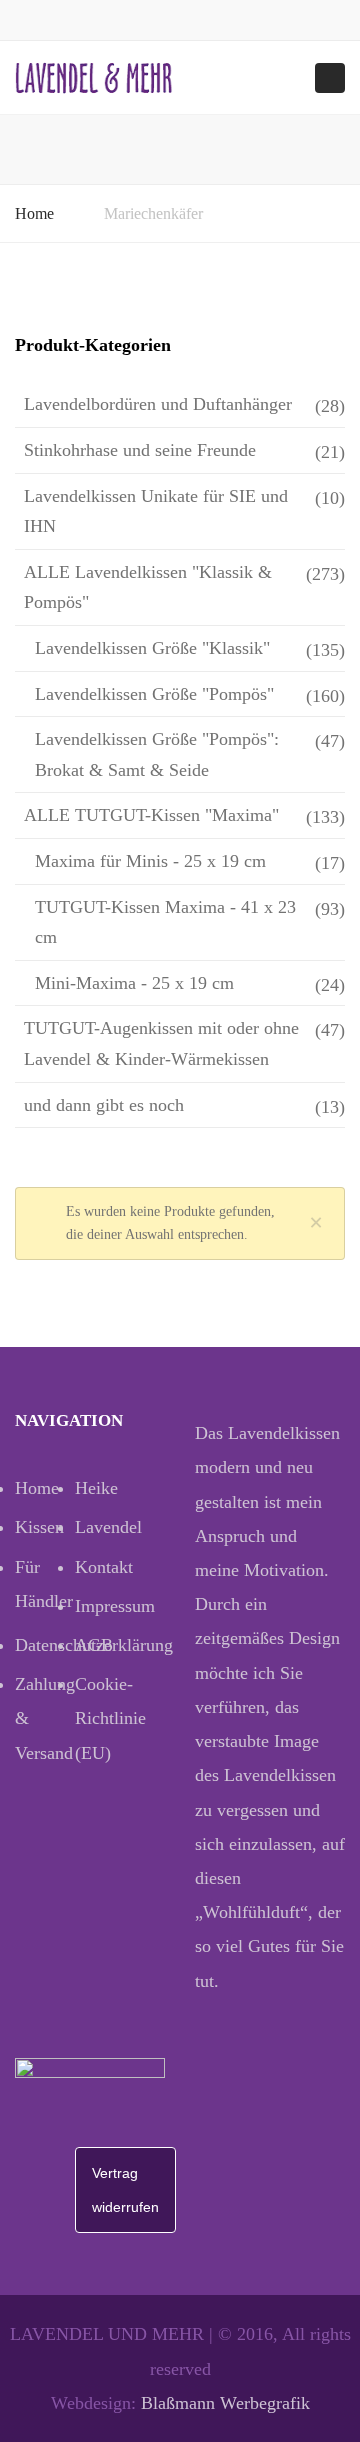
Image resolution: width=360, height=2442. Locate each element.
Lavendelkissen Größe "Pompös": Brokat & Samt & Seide (157, 754)
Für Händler (44, 1584)
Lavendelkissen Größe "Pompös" (154, 694)
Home (34, 213)
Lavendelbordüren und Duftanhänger (158, 404)
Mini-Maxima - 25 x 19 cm (134, 983)
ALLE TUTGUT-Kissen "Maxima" (151, 815)
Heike (96, 1488)
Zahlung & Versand (45, 1718)
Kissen (39, 1527)
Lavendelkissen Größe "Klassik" (152, 648)
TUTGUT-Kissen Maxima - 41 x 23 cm (165, 922)
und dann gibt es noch (104, 1105)
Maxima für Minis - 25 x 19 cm (150, 861)
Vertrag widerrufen (125, 2190)
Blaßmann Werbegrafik (225, 2403)
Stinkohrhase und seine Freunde (140, 450)
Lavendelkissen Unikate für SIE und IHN (156, 511)
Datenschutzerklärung (45, 1645)
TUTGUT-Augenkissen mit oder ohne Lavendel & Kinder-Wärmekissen (161, 1043)
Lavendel (105, 1527)
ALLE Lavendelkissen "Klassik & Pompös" (148, 587)
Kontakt (104, 1567)
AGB (94, 1645)
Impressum (105, 1606)
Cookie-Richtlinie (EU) (105, 1718)
